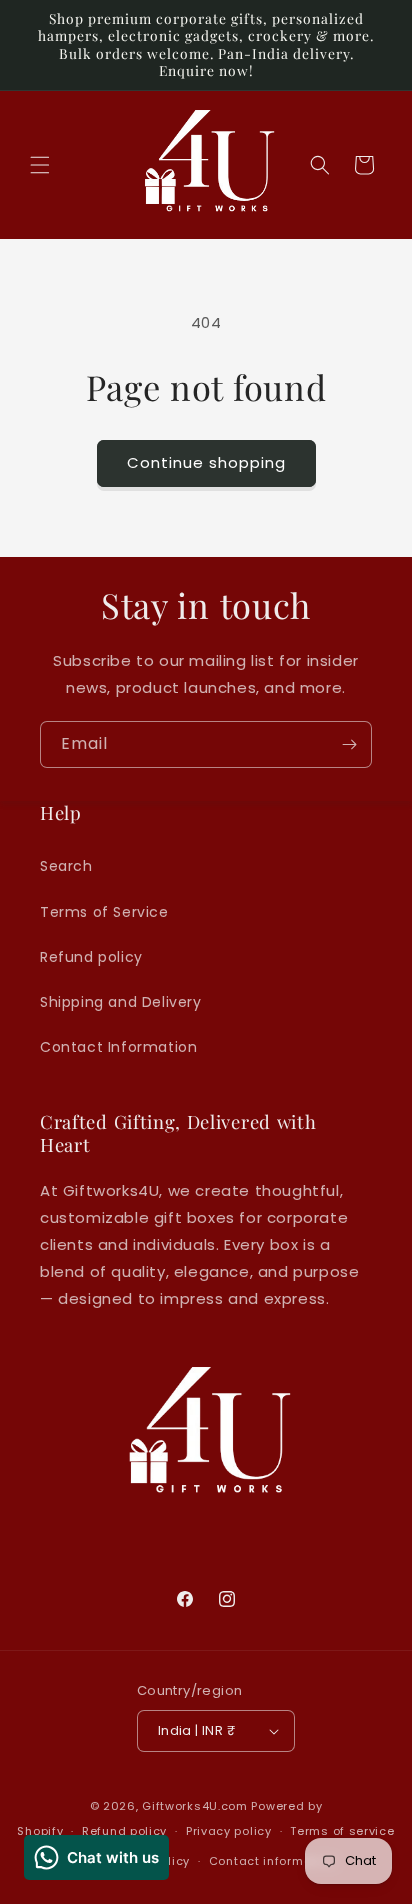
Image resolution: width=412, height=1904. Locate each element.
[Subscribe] (349, 744)
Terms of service (342, 1831)
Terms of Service (104, 912)
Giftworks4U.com (195, 1806)
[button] (40, 165)
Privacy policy (229, 1831)
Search (66, 866)
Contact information (272, 1861)
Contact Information (118, 1047)
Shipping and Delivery (121, 1002)
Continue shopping (206, 462)
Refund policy (91, 957)
